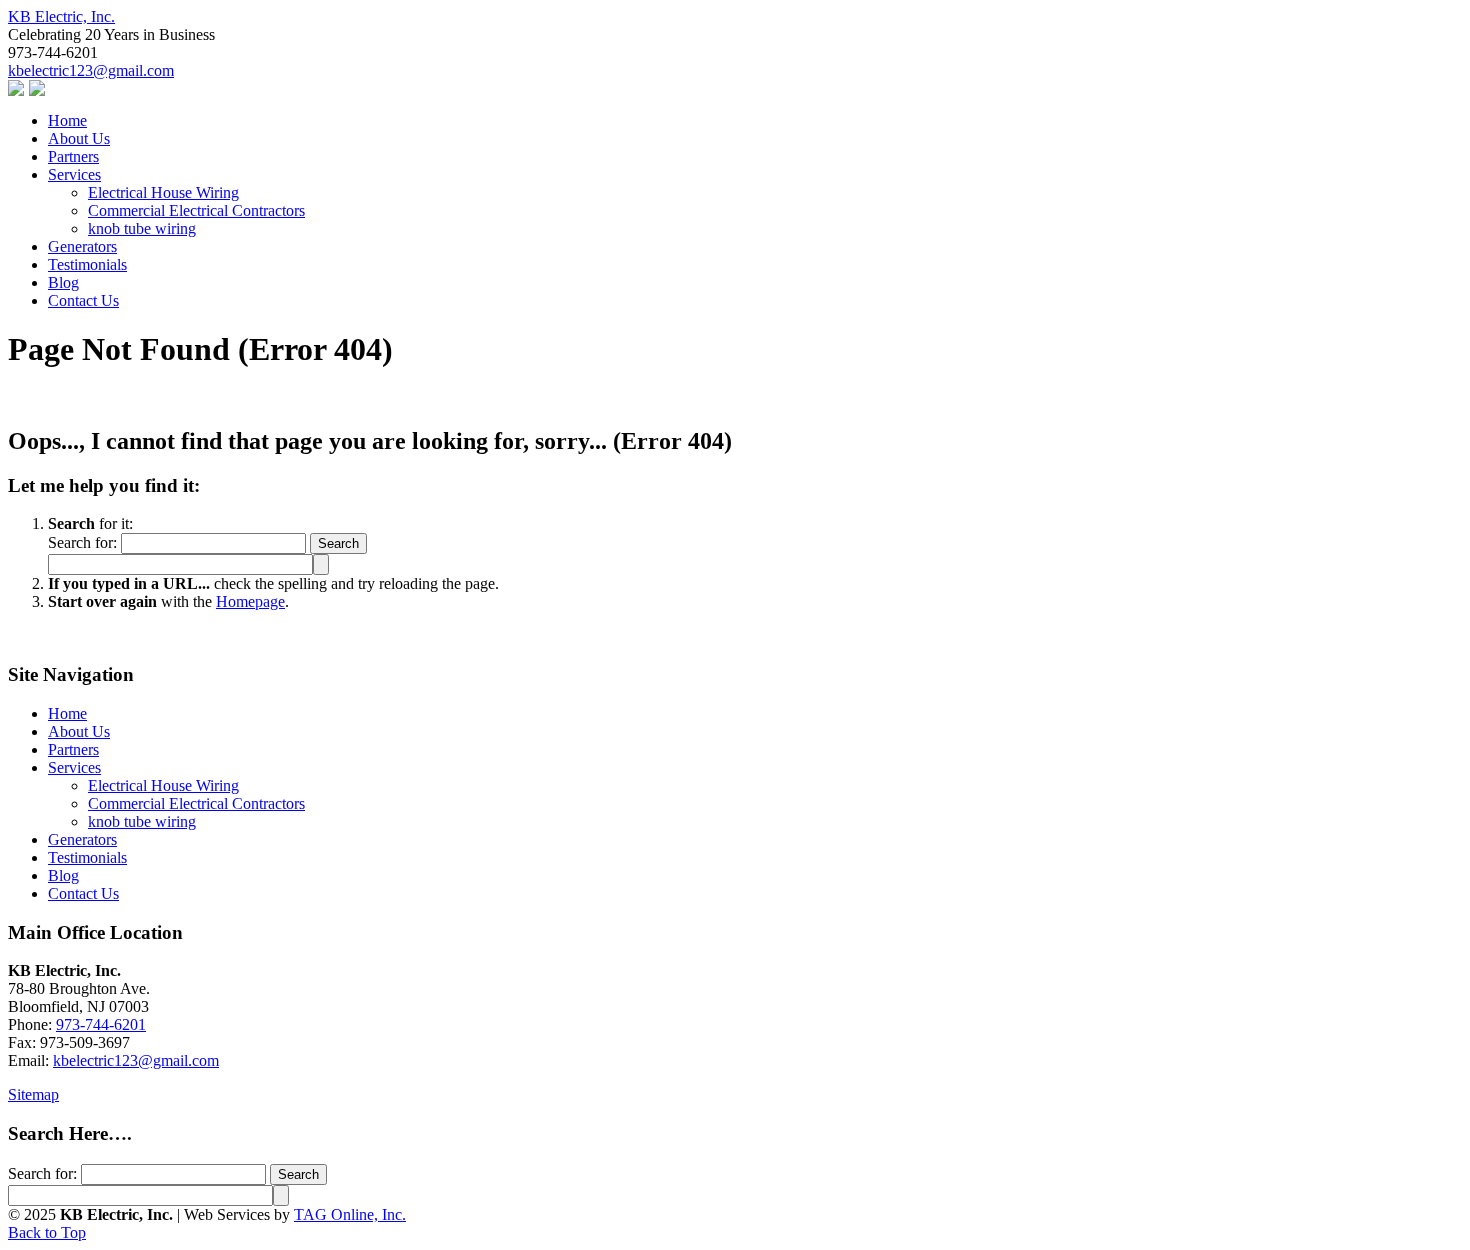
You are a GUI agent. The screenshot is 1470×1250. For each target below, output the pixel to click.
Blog (63, 875)
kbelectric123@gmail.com (91, 70)
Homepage (250, 601)
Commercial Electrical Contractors (196, 803)
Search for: (82, 542)
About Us (79, 731)
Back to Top (47, 1232)
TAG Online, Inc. (350, 1214)
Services (74, 767)
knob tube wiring (142, 821)
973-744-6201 (101, 1024)
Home (67, 713)
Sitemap (33, 1094)
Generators (82, 839)
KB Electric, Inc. (61, 16)
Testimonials (87, 857)
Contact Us (83, 893)
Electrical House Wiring (163, 785)
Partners (73, 749)
